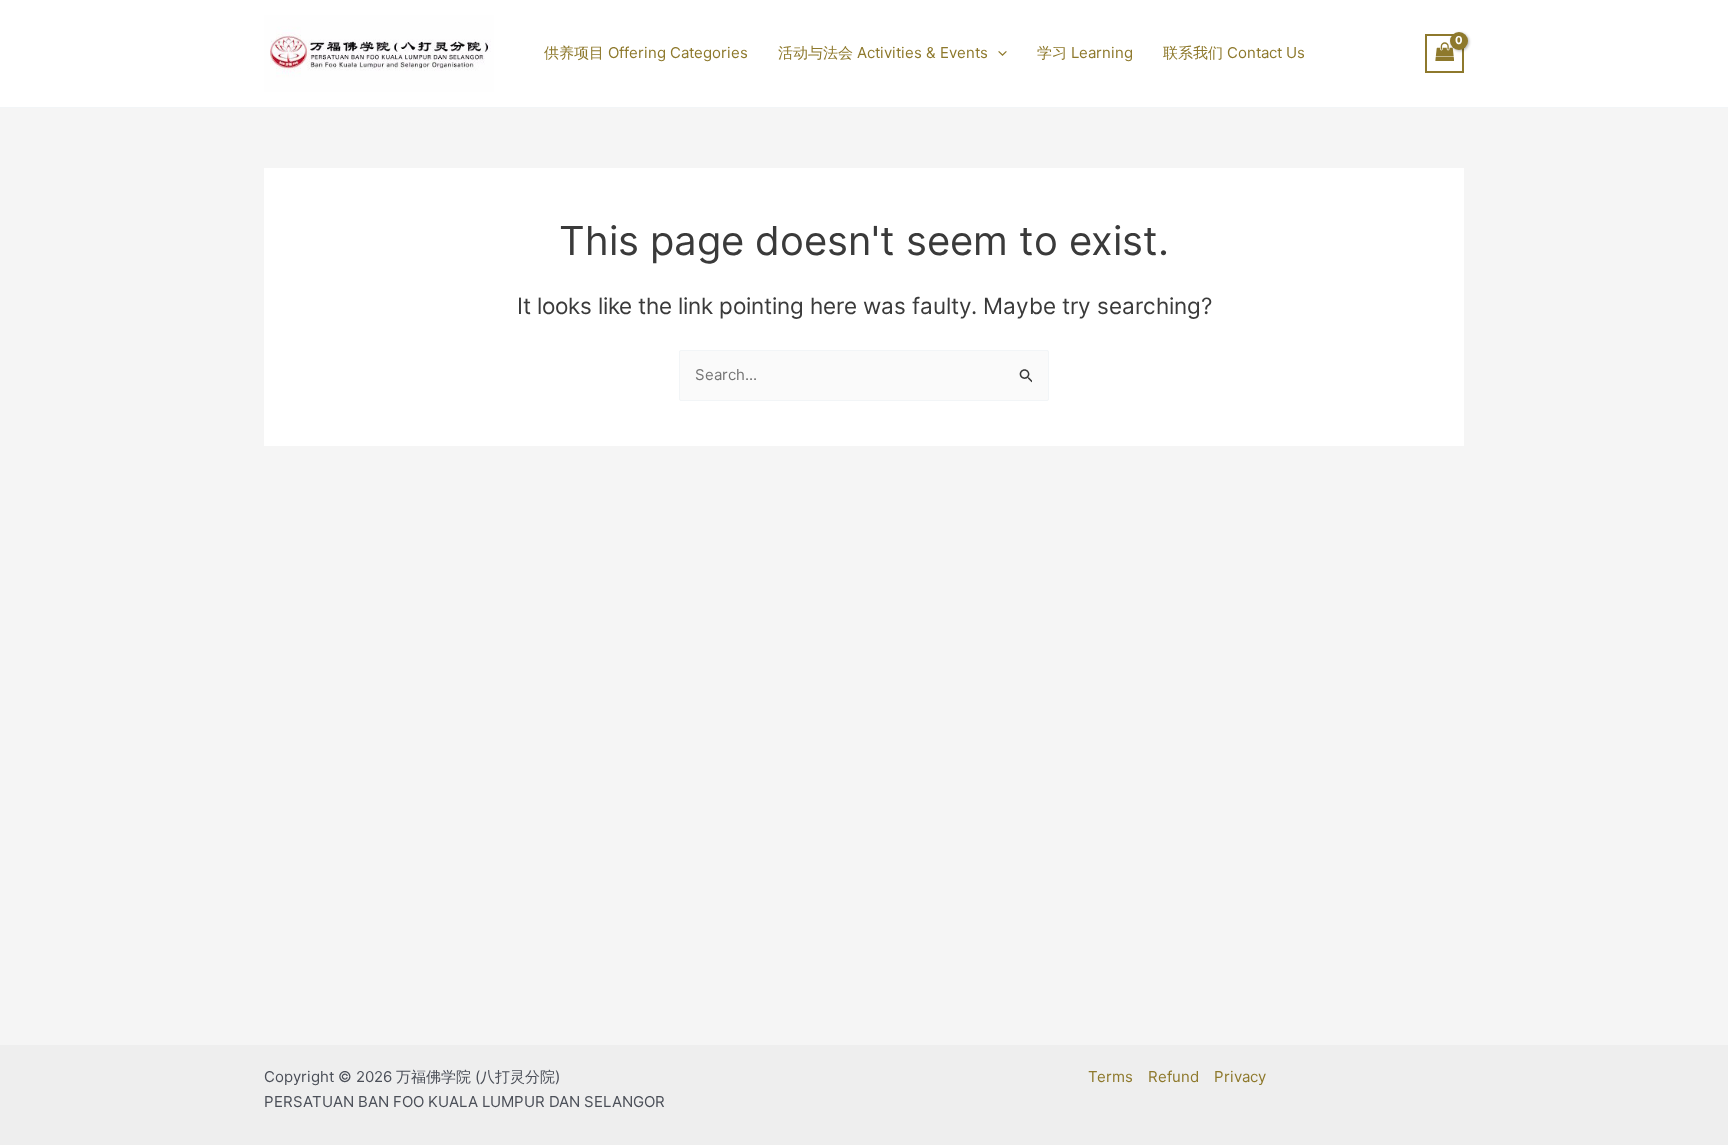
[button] (997, 53)
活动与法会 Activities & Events (883, 52)
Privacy (1240, 1076)
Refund (1173, 1076)
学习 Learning (1085, 52)
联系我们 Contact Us (1234, 52)
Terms (1110, 1076)
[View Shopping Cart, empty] (1445, 53)
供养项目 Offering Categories (646, 52)
